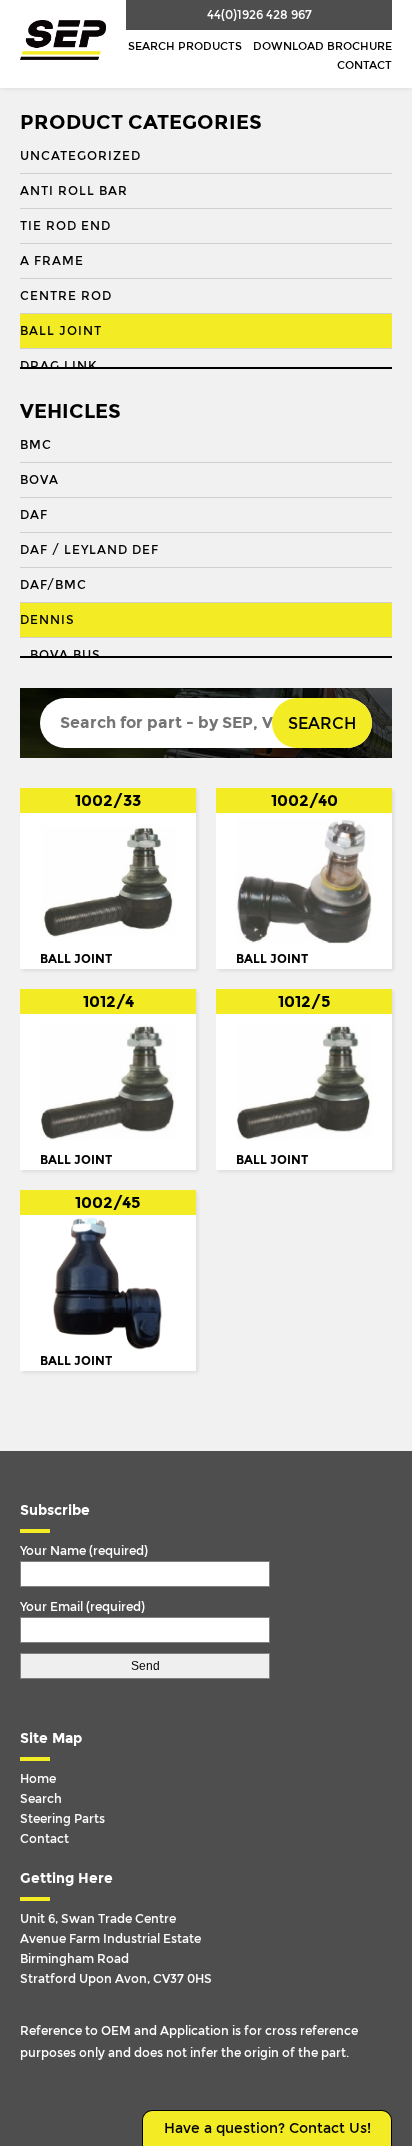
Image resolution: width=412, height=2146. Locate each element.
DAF (34, 515)
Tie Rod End (65, 226)
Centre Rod (66, 296)
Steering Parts (62, 1819)
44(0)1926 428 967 (259, 15)
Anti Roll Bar (74, 191)
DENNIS (47, 620)
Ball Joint (61, 331)
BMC (36, 445)
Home (38, 1779)
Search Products (185, 46)
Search (322, 723)
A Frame (52, 261)
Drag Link (58, 366)
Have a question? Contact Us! (267, 2128)
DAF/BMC (53, 585)
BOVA (39, 480)
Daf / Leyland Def (89, 550)
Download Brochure (322, 46)
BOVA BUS (65, 655)
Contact (364, 65)
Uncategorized (80, 156)
